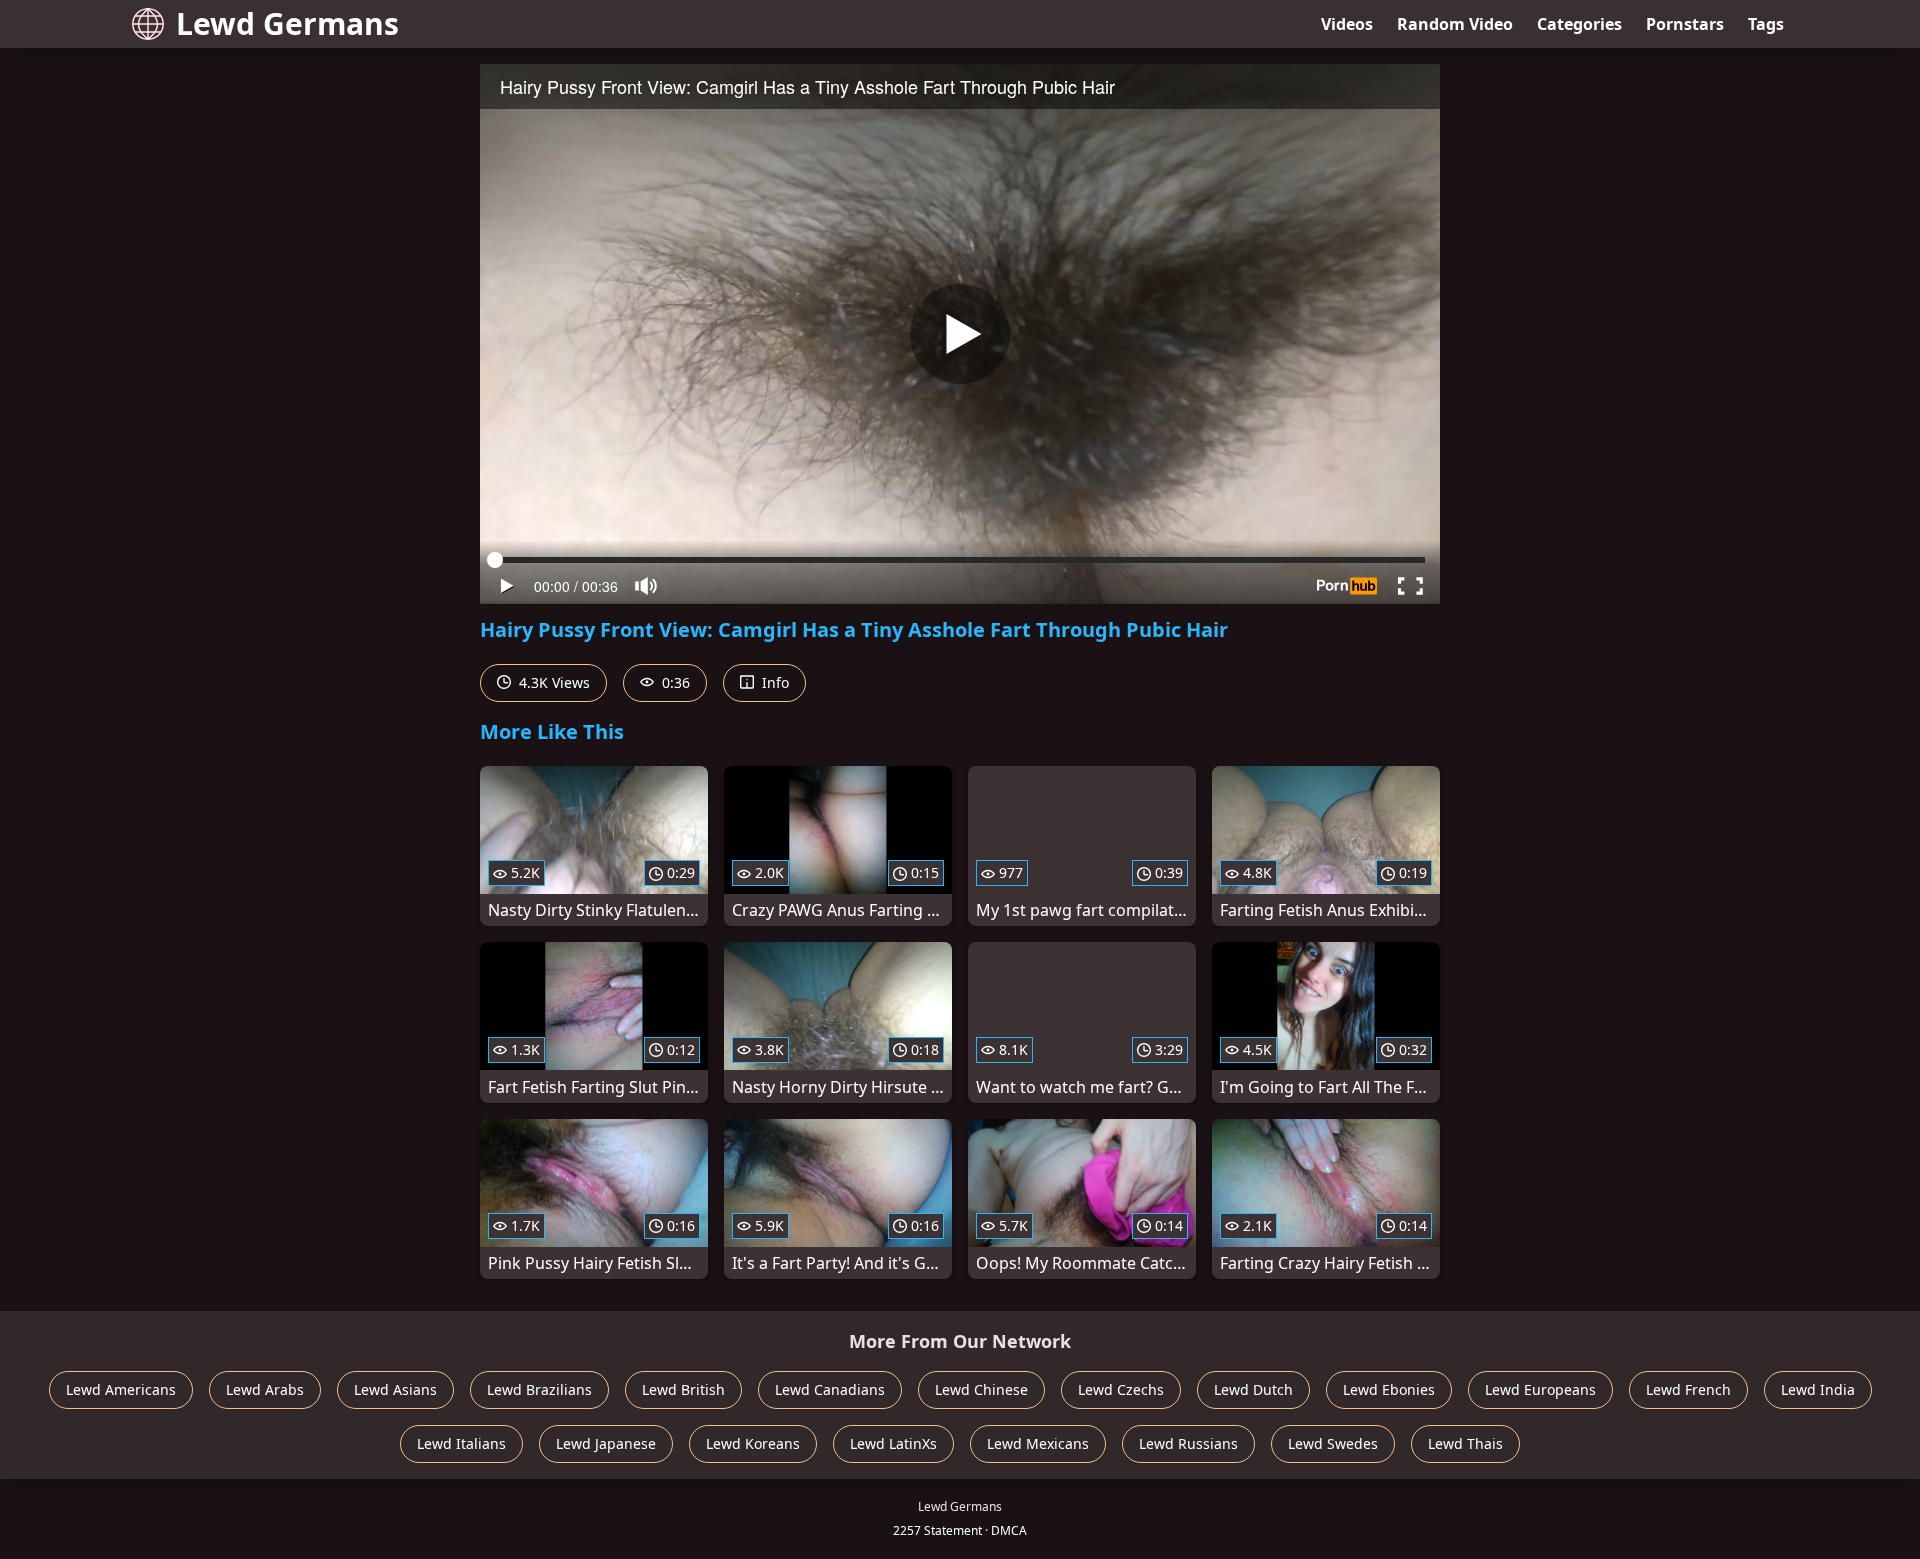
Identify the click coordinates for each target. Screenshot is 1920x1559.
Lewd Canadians (830, 1389)
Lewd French (1688, 1389)
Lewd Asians (395, 1389)
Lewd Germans (287, 23)
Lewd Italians (461, 1443)
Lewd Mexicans (1038, 1443)
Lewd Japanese (606, 1443)
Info (773, 682)
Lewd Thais (1465, 1443)
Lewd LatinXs (893, 1443)
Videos (1347, 24)
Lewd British (683, 1389)
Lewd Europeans (1540, 1389)
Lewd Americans (121, 1389)
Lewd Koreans (753, 1443)
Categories (1579, 24)
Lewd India (1818, 1389)
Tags (1766, 24)
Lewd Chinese (981, 1389)
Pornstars (1685, 24)
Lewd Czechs (1121, 1389)
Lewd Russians (1188, 1443)
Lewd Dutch (1253, 1389)
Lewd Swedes (1333, 1443)
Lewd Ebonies (1389, 1389)
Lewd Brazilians (539, 1389)
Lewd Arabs (265, 1389)
